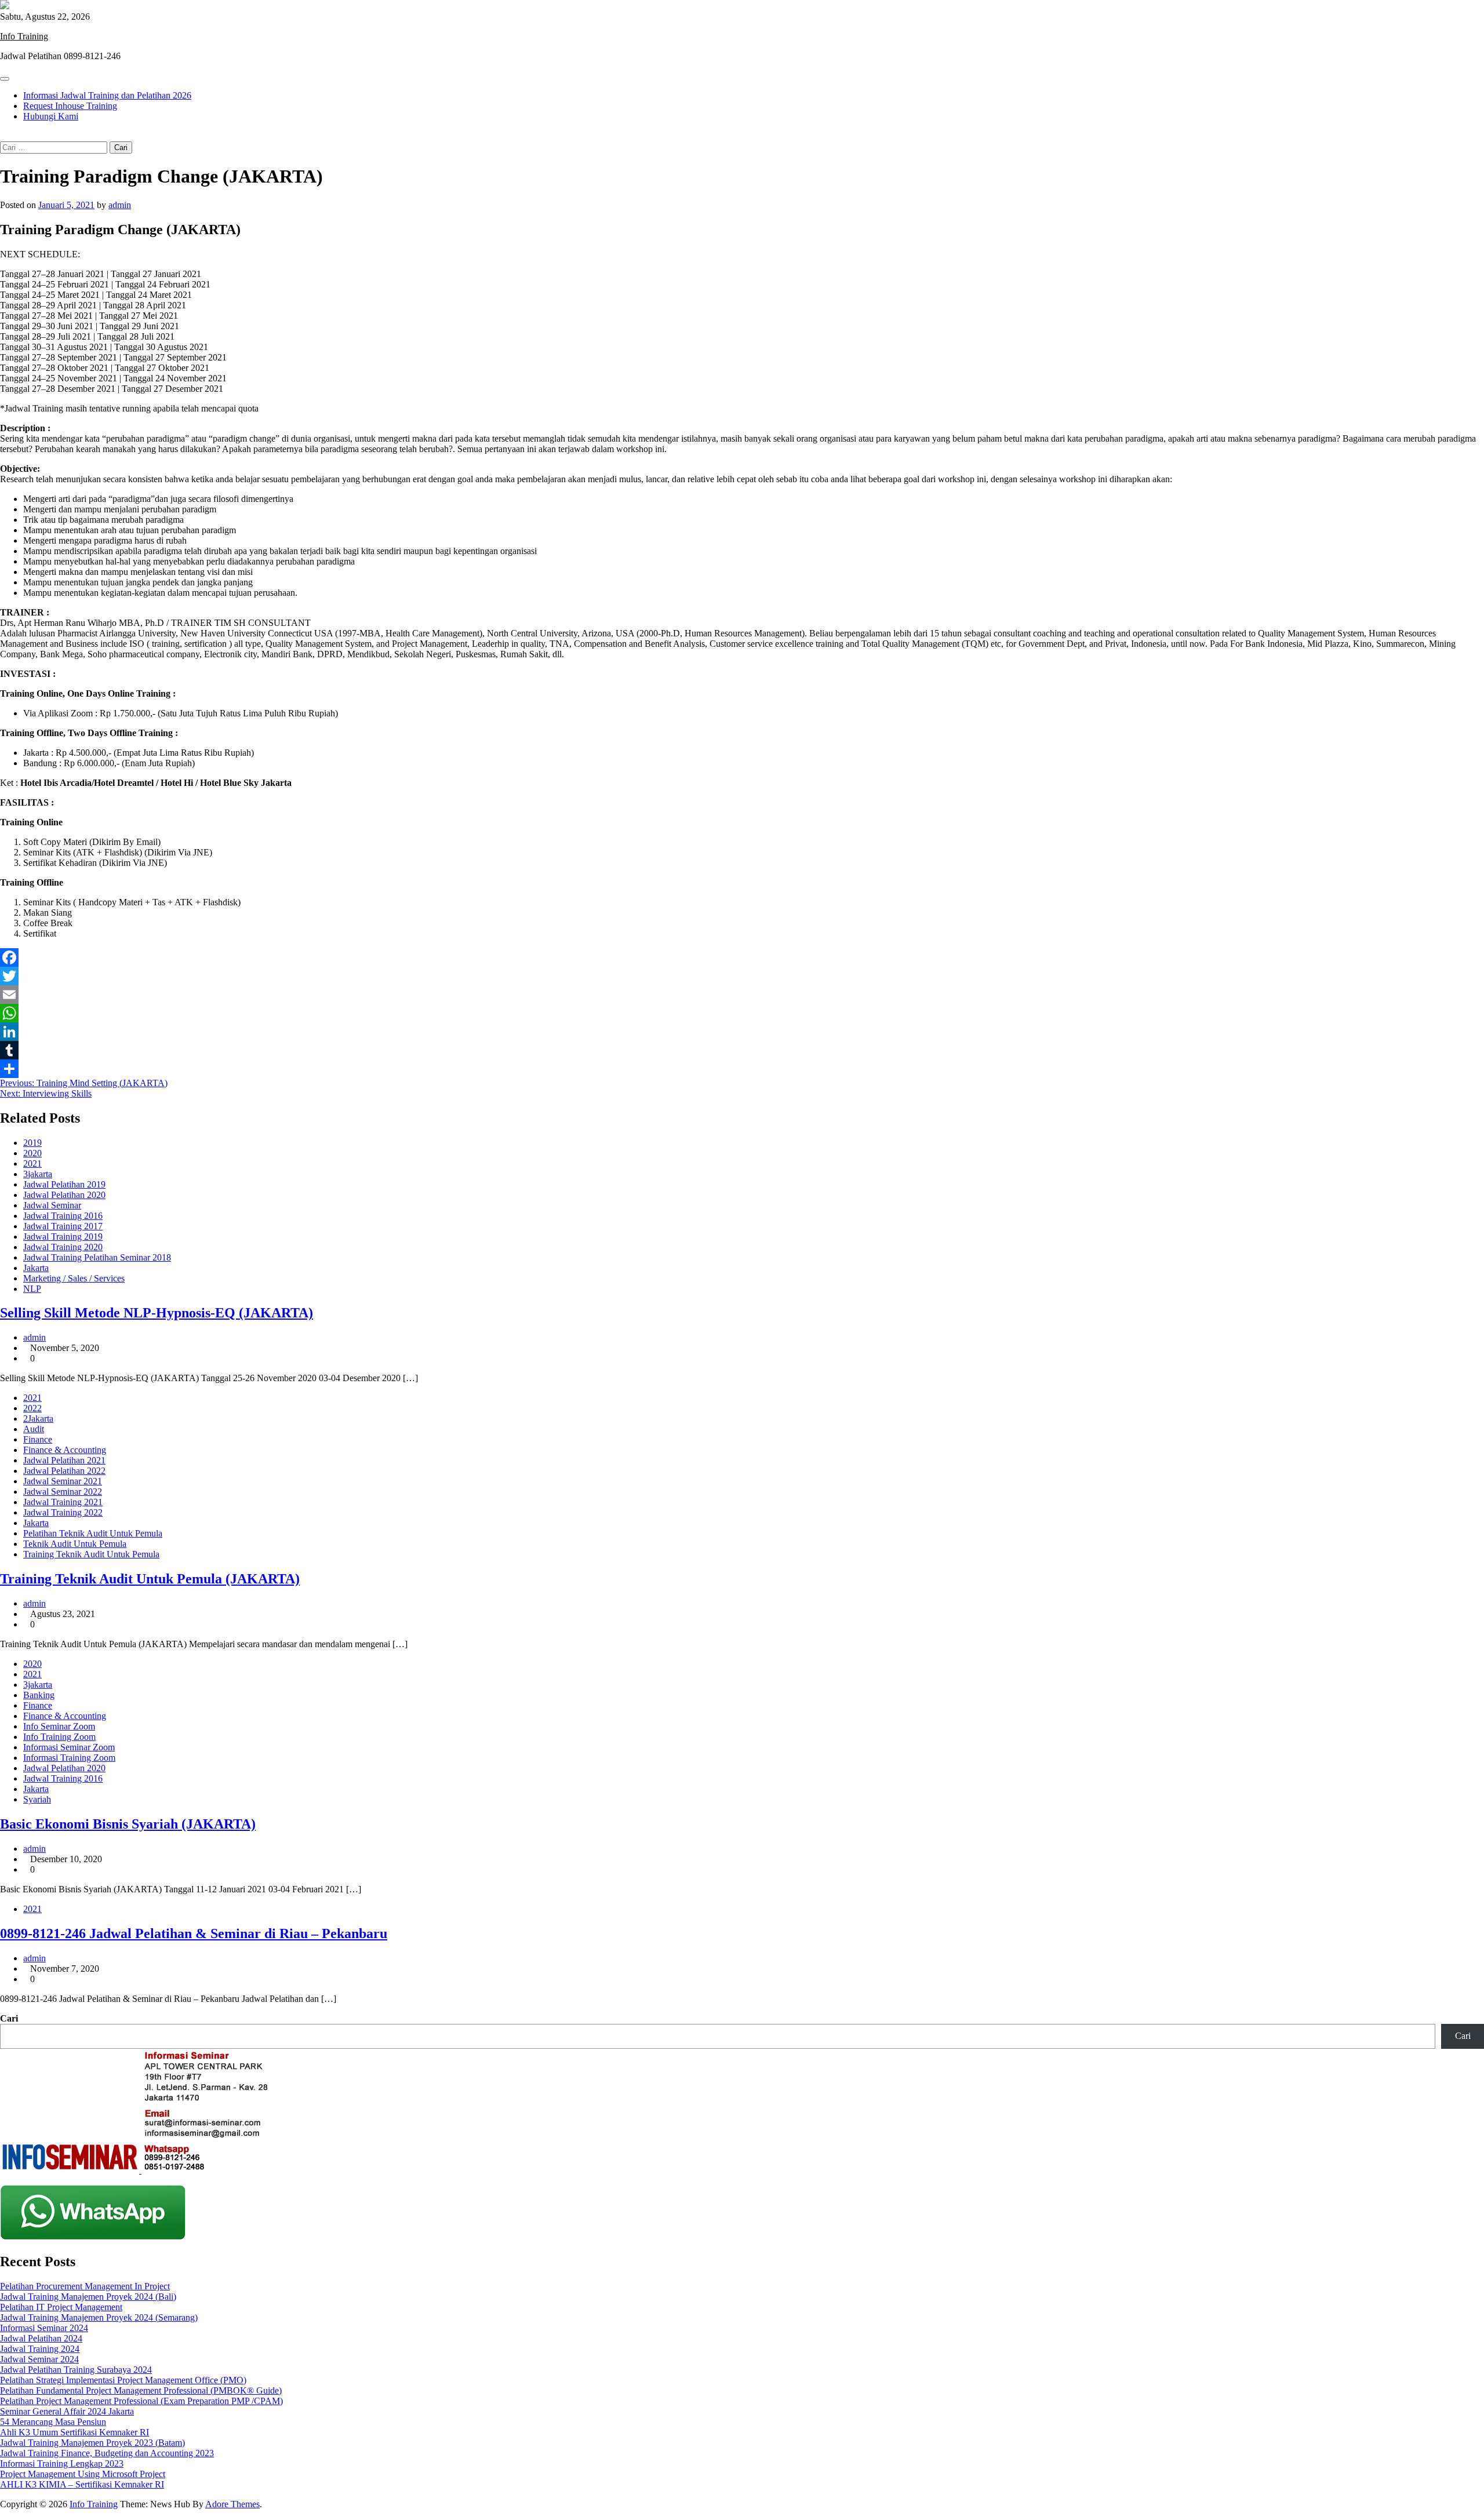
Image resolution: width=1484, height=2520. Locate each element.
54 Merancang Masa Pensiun (53, 2422)
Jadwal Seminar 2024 (39, 2359)
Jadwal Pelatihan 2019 (64, 1184)
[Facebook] (742, 957)
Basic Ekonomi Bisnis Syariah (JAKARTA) (128, 1824)
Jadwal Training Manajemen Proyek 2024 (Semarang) (99, 2317)
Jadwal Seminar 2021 (63, 1481)
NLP (32, 1289)
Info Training (24, 36)
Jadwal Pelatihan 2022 (64, 1471)
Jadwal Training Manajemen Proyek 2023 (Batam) (92, 2443)
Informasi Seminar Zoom (69, 1747)
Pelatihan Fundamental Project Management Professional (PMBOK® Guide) (141, 2390)
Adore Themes (232, 2504)
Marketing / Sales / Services (74, 1278)
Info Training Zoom (59, 1737)
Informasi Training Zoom (69, 1758)
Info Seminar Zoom (59, 1726)
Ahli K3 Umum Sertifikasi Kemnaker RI (74, 2432)
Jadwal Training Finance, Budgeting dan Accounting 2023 (107, 2453)
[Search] (3, 136)
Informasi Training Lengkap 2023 (62, 2463)
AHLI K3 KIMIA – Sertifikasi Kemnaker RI (82, 2484)
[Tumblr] (742, 1050)
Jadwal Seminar (52, 1205)
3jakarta (38, 1174)
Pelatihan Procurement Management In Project (85, 2286)
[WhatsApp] (742, 1013)
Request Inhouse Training (70, 106)
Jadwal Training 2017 (63, 1226)
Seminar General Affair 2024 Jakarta (67, 2411)
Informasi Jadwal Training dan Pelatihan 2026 (107, 95)
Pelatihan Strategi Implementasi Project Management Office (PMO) (123, 2380)
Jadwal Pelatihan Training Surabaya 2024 (76, 2370)
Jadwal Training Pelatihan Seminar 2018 (97, 1257)
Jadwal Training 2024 (40, 2349)
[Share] (742, 1069)
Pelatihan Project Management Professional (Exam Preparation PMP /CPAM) (141, 2401)
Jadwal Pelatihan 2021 (64, 1460)
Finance (38, 1439)
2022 (32, 1408)
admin (120, 205)
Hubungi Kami (51, 116)
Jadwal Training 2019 (63, 1237)
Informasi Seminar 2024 (44, 2328)
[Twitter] (742, 976)
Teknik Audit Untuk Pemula (75, 1544)
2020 (32, 1153)
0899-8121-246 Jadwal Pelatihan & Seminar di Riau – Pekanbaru (194, 1933)
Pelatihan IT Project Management (61, 2307)
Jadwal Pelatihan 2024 (41, 2338)
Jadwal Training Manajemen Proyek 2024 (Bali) (88, 2297)
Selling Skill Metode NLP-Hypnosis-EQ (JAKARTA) (157, 1313)
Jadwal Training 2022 (63, 1512)
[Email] (742, 995)
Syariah (37, 1799)
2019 (32, 1143)
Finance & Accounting (65, 1450)
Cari (9, 2018)
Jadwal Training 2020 (63, 1247)
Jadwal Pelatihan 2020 (64, 1195)
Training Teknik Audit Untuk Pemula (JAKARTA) (150, 1579)
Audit (34, 1429)
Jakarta (36, 1268)
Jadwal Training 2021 (63, 1502)
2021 (32, 1164)
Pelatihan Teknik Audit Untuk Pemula (93, 1533)
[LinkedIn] (742, 1032)
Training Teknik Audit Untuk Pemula (91, 1554)
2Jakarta (38, 1419)
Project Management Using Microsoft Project (83, 2474)
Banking (39, 1695)
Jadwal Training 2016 (63, 1216)
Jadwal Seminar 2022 (63, 1492)
